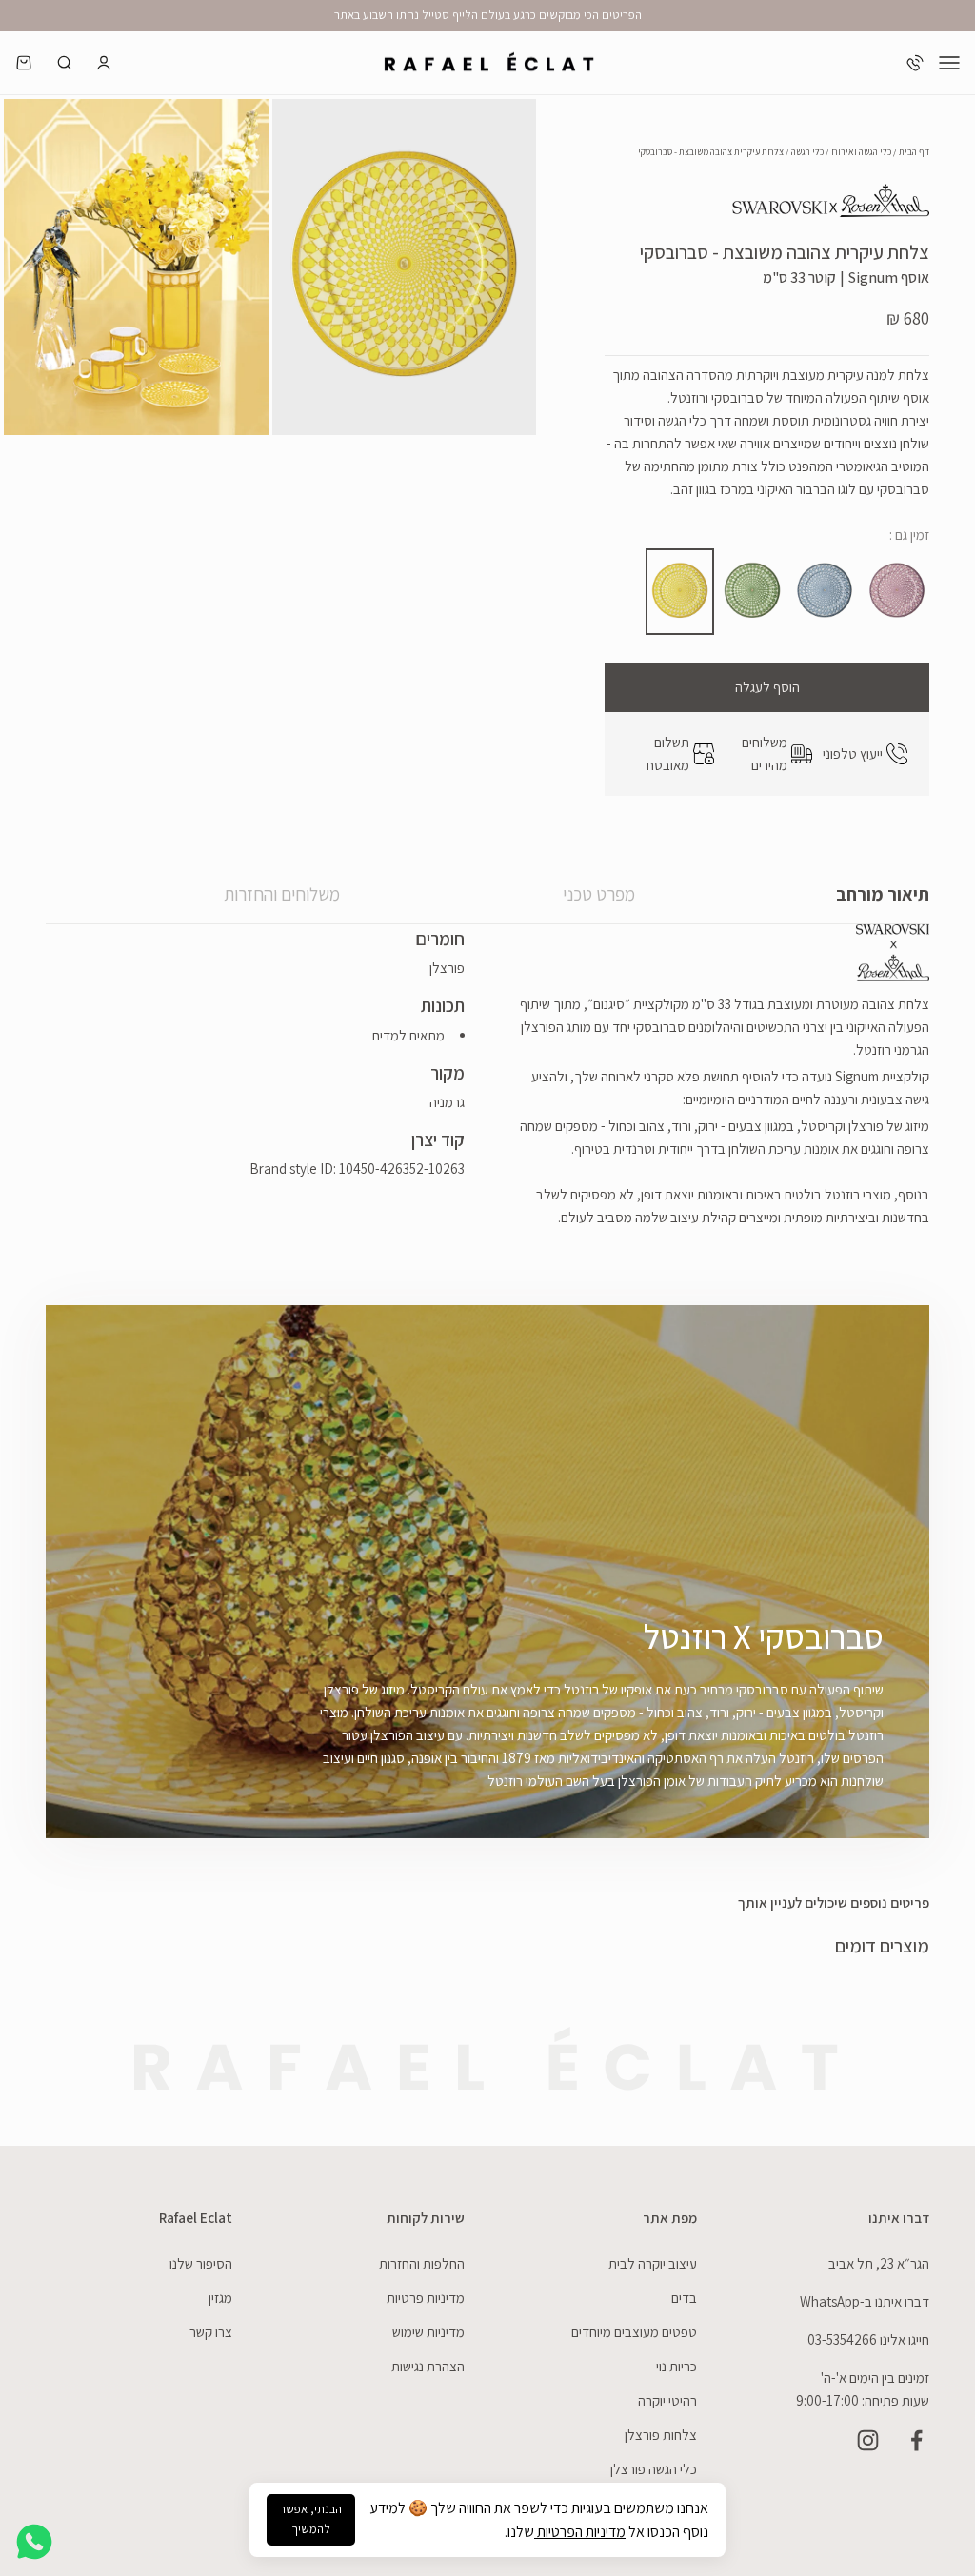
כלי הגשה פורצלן (654, 2469)
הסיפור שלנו (201, 2263)
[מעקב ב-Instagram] (868, 2440)
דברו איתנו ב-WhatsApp (865, 2301)
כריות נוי (677, 2366)
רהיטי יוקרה (667, 2400)
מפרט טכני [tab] (598, 894)
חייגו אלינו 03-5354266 (868, 2339)
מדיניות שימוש (428, 2332)
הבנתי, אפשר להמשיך (311, 2519)
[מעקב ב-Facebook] (916, 2440)
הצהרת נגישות (428, 2366)
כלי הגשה (807, 152)
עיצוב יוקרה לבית (653, 2263)
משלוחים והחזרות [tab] (282, 894)
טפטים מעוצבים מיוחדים (634, 2332)
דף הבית (914, 152)
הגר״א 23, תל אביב (879, 2263)
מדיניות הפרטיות (580, 2532)
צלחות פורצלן (661, 2435)
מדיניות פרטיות (426, 2298)
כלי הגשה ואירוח (861, 152)
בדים (684, 2298)
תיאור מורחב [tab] (883, 894)
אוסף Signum (889, 278)
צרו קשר (211, 2332)
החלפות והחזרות (422, 2263)
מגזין (220, 2298)
